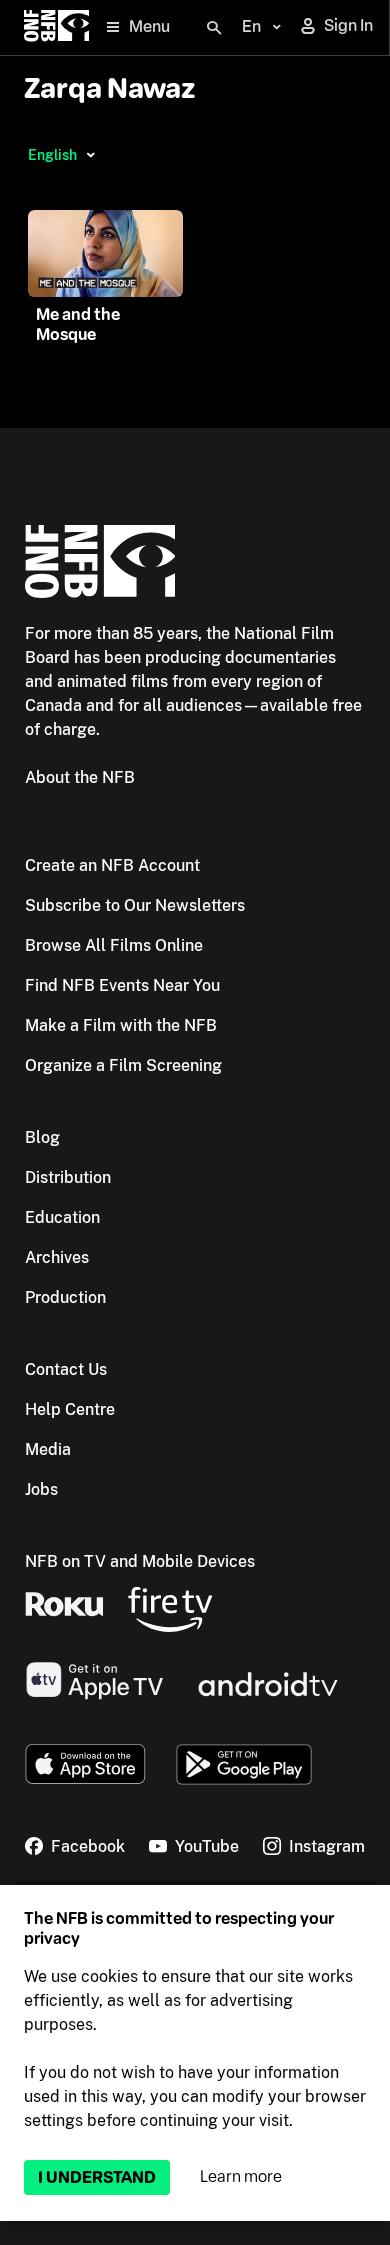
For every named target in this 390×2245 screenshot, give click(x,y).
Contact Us (66, 1369)
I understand (97, 2177)
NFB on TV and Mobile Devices (140, 1561)
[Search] (214, 28)
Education (62, 1217)
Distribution (68, 1177)
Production (65, 1297)
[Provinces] (90, 155)
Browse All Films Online (114, 945)
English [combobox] (52, 155)
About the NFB (80, 777)
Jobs (41, 1489)
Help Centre (70, 1409)
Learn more (241, 2176)
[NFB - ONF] (56, 27)
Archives (57, 1257)
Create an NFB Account (112, 865)
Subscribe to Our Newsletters (135, 905)
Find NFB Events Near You (122, 985)
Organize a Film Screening (123, 1065)
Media (48, 1449)
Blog (42, 1137)
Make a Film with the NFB (121, 1025)
